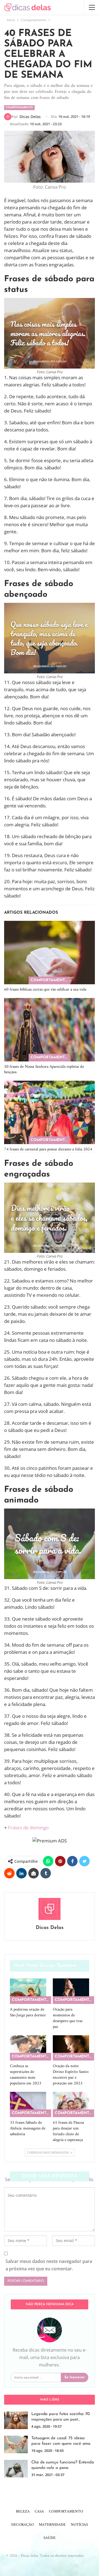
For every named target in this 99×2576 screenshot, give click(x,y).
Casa (39, 2512)
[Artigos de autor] (50, 1909)
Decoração (23, 2525)
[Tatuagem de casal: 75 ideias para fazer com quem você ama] (16, 2444)
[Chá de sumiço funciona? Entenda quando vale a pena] (16, 2469)
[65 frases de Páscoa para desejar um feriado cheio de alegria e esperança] (71, 2104)
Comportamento (19, 108)
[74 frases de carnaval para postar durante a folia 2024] (50, 1112)
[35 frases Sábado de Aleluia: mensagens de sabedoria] (28, 2104)
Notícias (79, 2525)
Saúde (50, 2538)
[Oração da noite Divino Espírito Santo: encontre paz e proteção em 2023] (71, 2048)
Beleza (23, 2512)
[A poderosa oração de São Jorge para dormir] (28, 1991)
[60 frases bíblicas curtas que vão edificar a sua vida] (50, 953)
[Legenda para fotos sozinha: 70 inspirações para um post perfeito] (16, 2420)
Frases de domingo (28, 1828)
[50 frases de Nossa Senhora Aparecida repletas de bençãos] (50, 1030)
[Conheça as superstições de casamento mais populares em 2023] (28, 2048)
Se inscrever (75, 2377)
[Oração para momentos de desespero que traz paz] (71, 1991)
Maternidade (52, 2525)
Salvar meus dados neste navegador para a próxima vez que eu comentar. (49, 2265)
